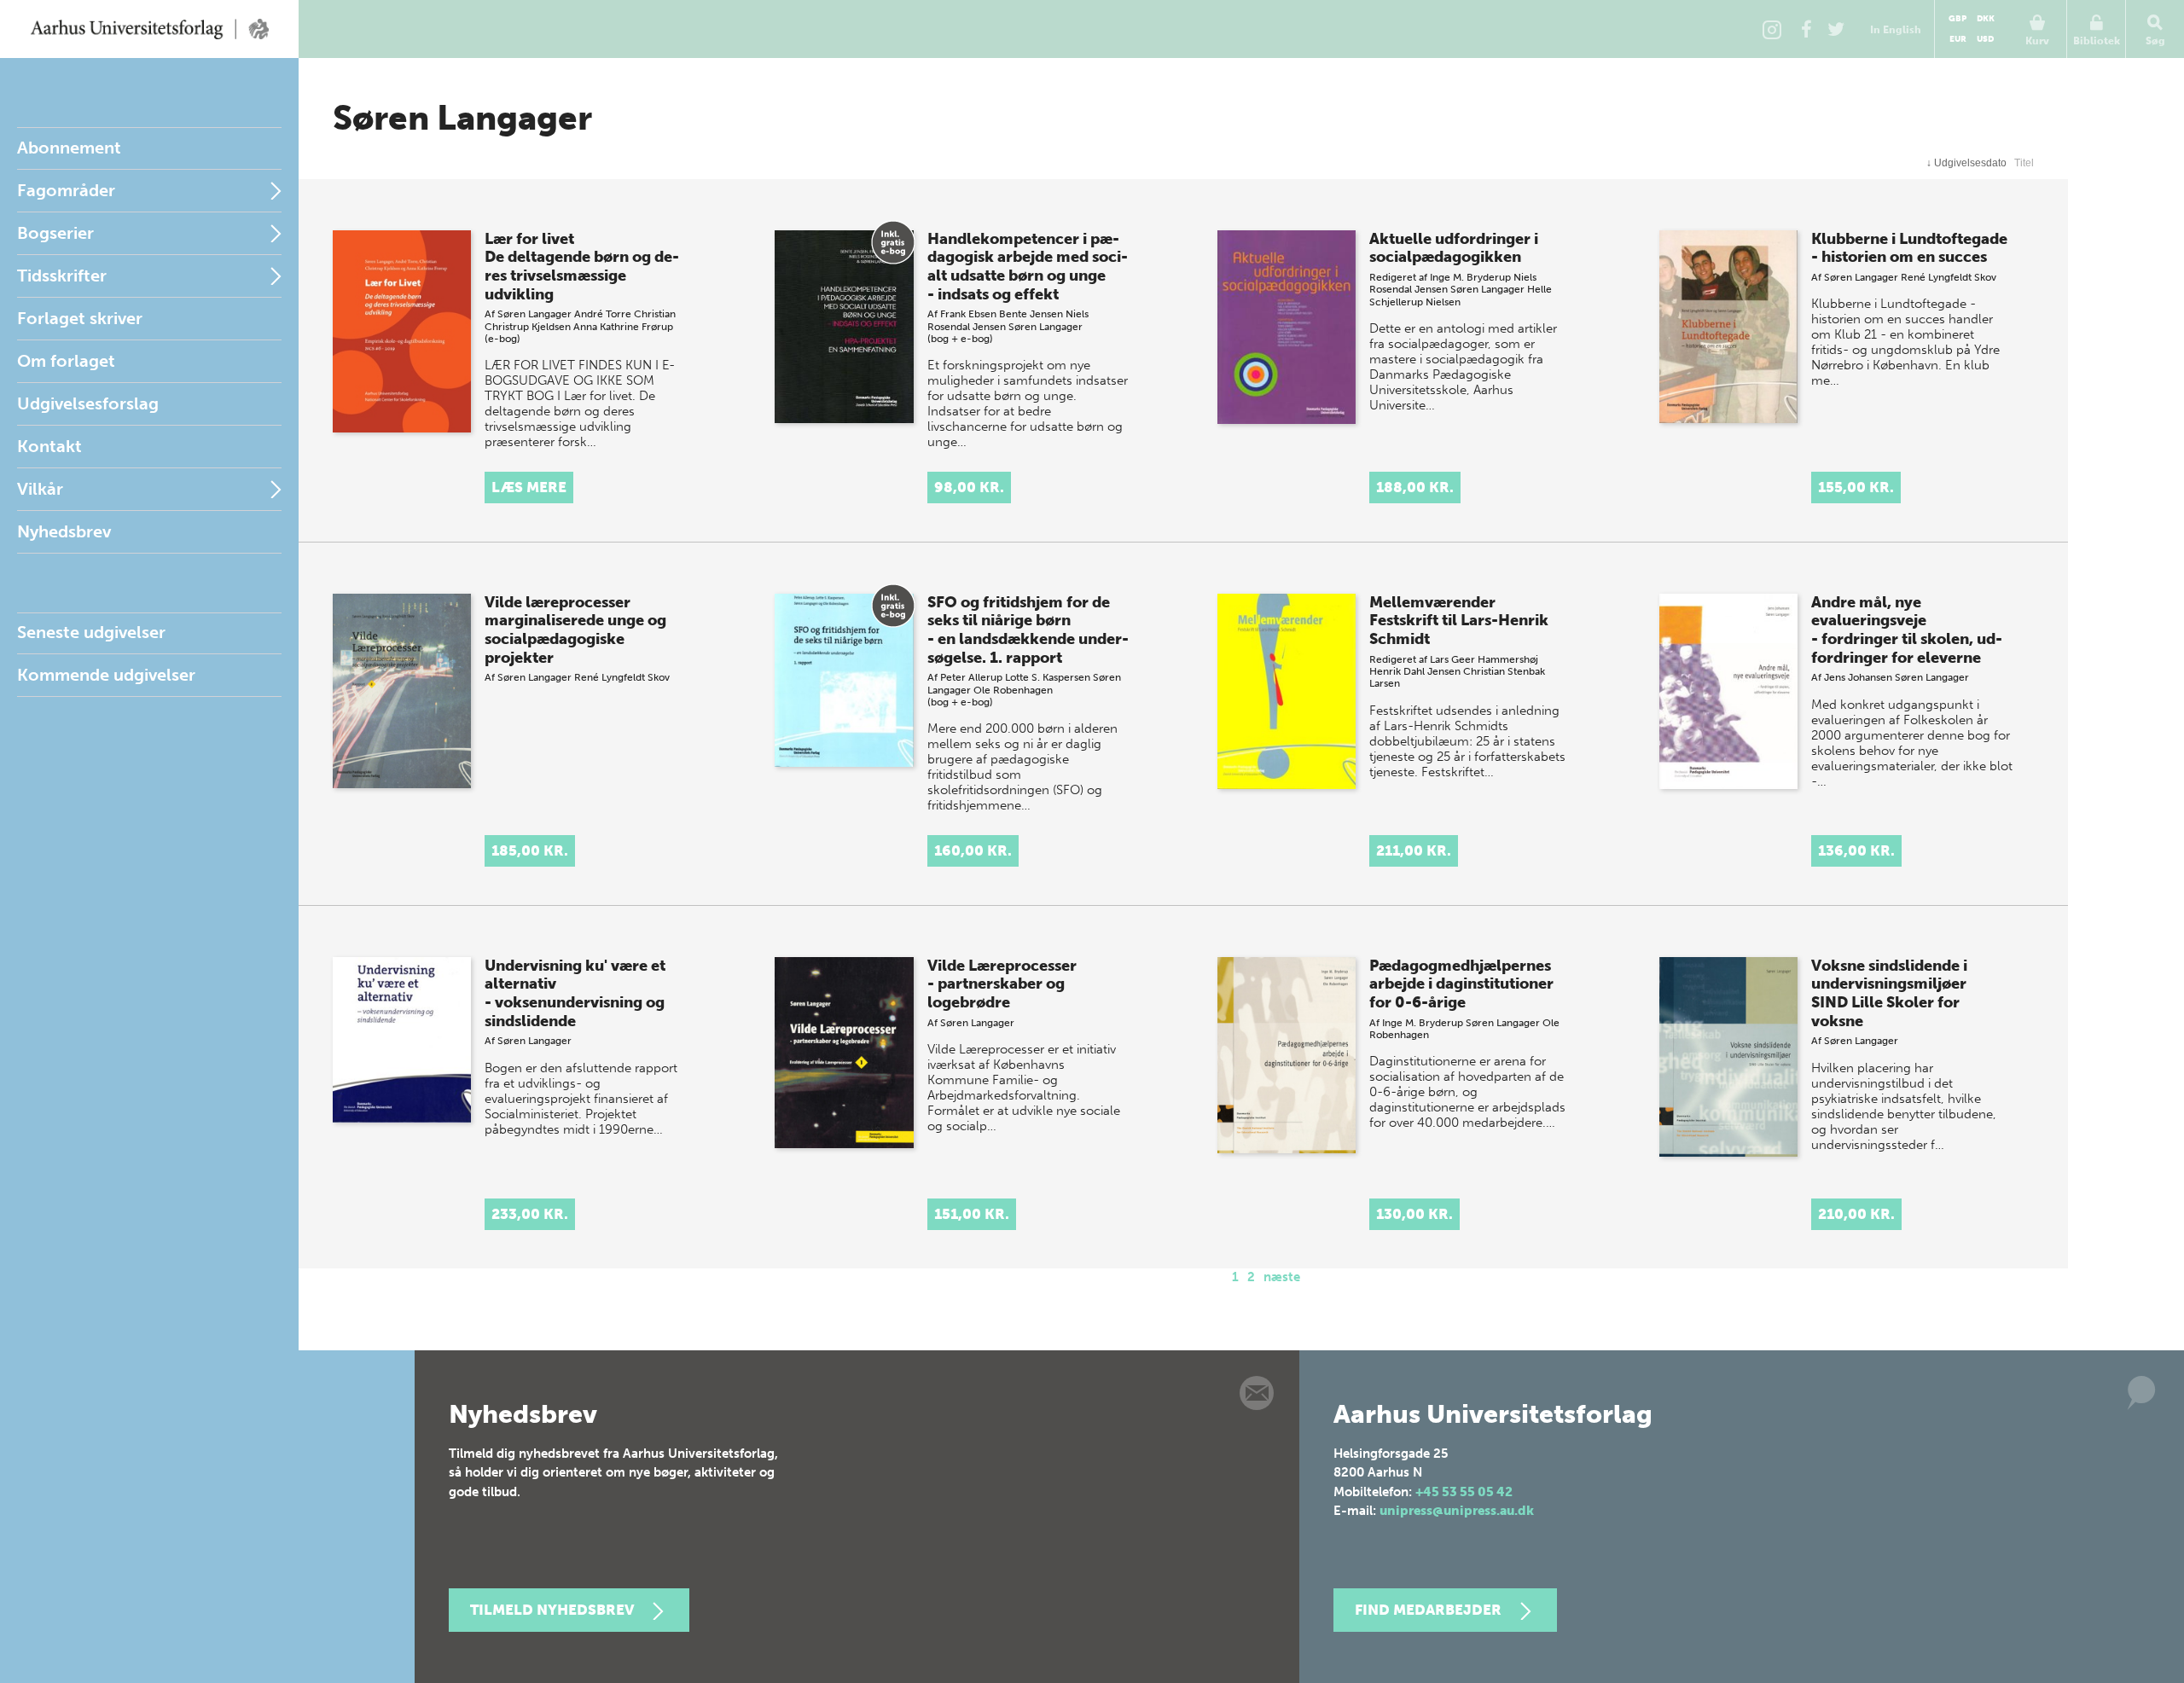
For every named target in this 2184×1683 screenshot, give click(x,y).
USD (1985, 39)
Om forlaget (66, 361)
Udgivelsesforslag (88, 403)
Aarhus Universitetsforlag (149, 29)
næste (1282, 1277)
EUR (1958, 39)
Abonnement (69, 148)
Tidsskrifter (62, 276)
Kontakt (49, 446)
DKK (1986, 19)
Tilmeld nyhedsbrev (552, 1610)
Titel (2024, 163)
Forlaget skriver (80, 318)
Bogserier (55, 233)
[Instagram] (1772, 29)
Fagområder (66, 190)
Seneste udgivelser (91, 632)
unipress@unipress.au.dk (1457, 1511)
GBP (1957, 19)
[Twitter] (1836, 29)
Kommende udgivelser (106, 675)
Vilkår (40, 489)
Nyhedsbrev (64, 531)
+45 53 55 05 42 (1464, 1492)
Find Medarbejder (1428, 1610)
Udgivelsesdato (1966, 163)
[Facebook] (1806, 29)
